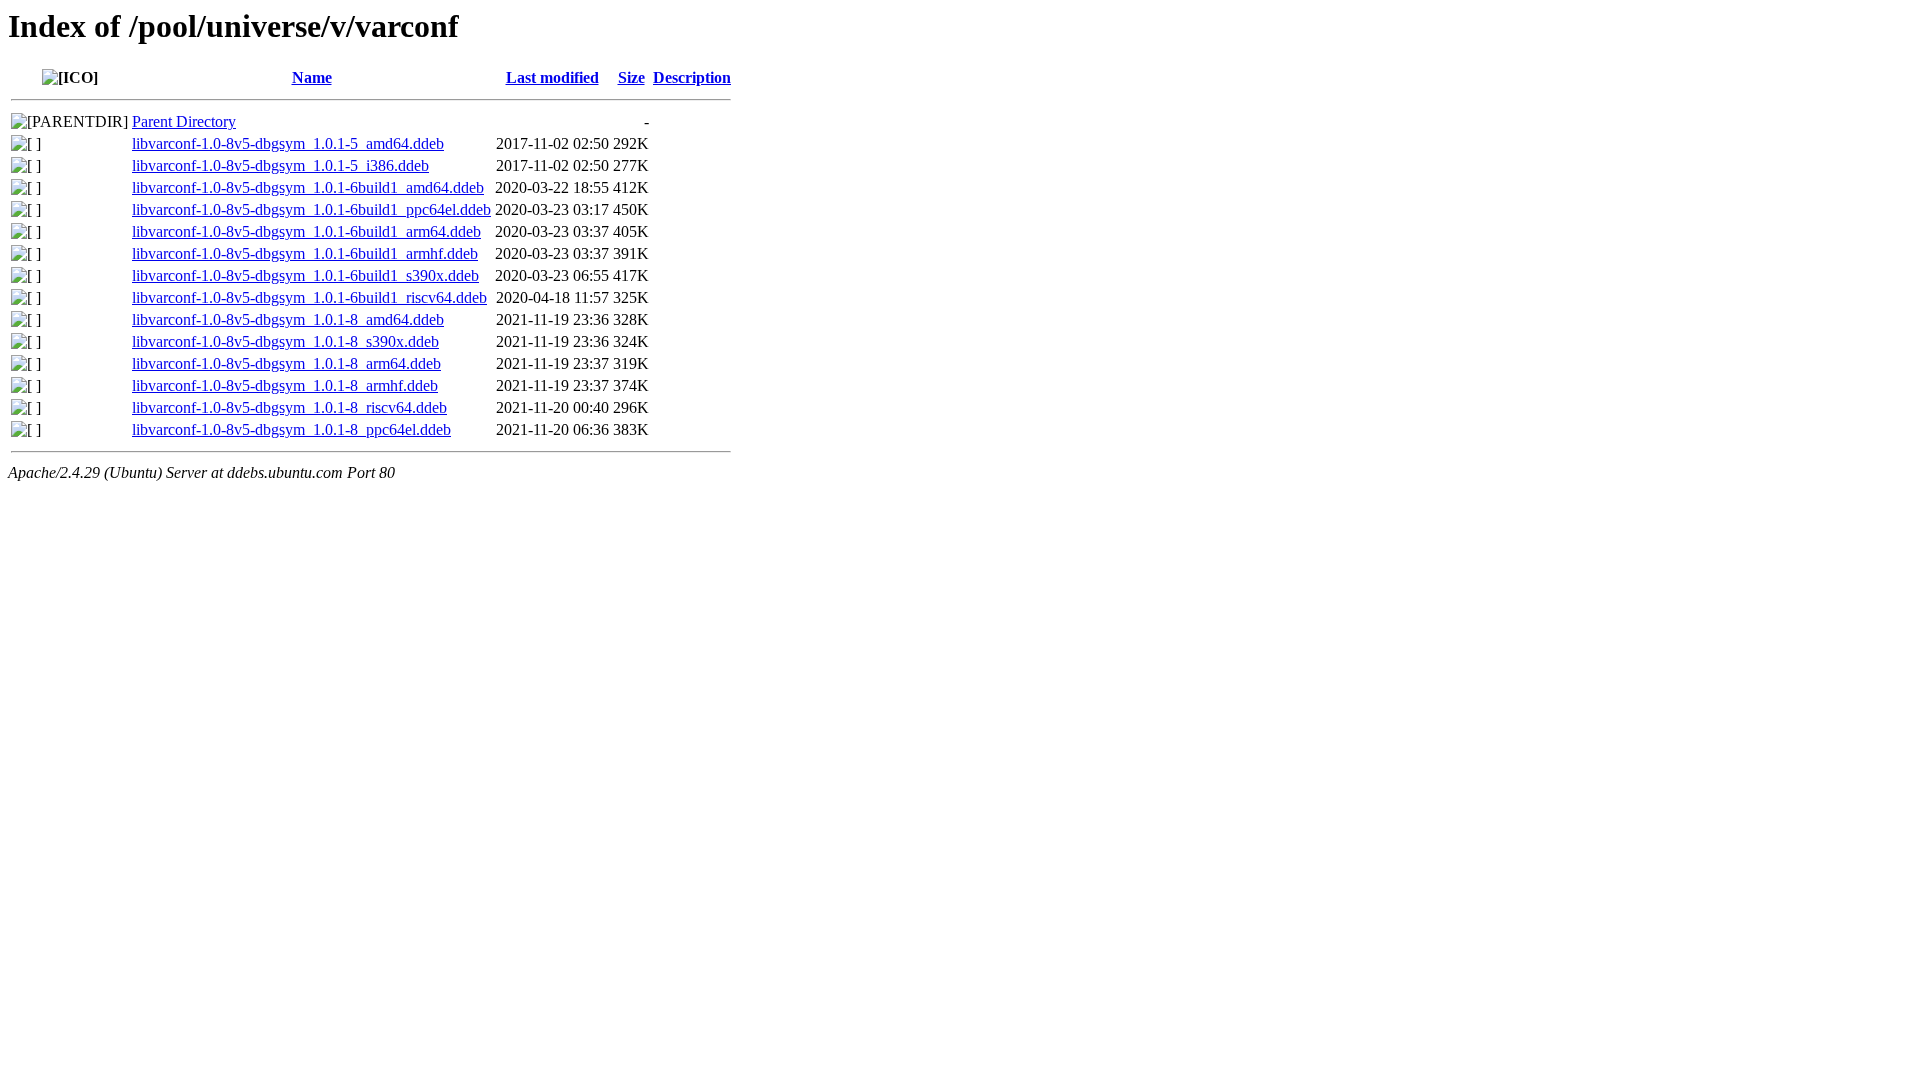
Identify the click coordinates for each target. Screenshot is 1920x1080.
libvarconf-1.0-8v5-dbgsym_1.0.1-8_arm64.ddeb (286, 363)
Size (631, 77)
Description (692, 77)
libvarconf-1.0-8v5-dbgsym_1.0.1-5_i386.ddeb (280, 165)
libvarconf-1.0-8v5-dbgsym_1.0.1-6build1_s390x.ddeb (305, 275)
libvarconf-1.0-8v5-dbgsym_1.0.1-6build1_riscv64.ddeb (309, 297)
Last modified (552, 77)
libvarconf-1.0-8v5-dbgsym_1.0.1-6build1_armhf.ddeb (305, 253)
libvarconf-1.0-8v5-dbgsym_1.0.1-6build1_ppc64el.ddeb (311, 209)
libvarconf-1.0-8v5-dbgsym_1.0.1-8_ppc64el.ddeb (291, 429)
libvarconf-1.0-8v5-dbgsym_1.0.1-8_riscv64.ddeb (289, 407)
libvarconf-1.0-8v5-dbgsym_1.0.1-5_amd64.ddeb (288, 143)
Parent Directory (184, 121)
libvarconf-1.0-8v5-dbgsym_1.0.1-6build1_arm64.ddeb (306, 231)
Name (312, 77)
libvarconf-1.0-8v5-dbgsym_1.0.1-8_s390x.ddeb (285, 341)
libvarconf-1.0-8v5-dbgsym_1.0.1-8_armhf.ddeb (285, 385)
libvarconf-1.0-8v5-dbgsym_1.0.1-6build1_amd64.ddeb (308, 187)
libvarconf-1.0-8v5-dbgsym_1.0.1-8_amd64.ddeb (288, 319)
